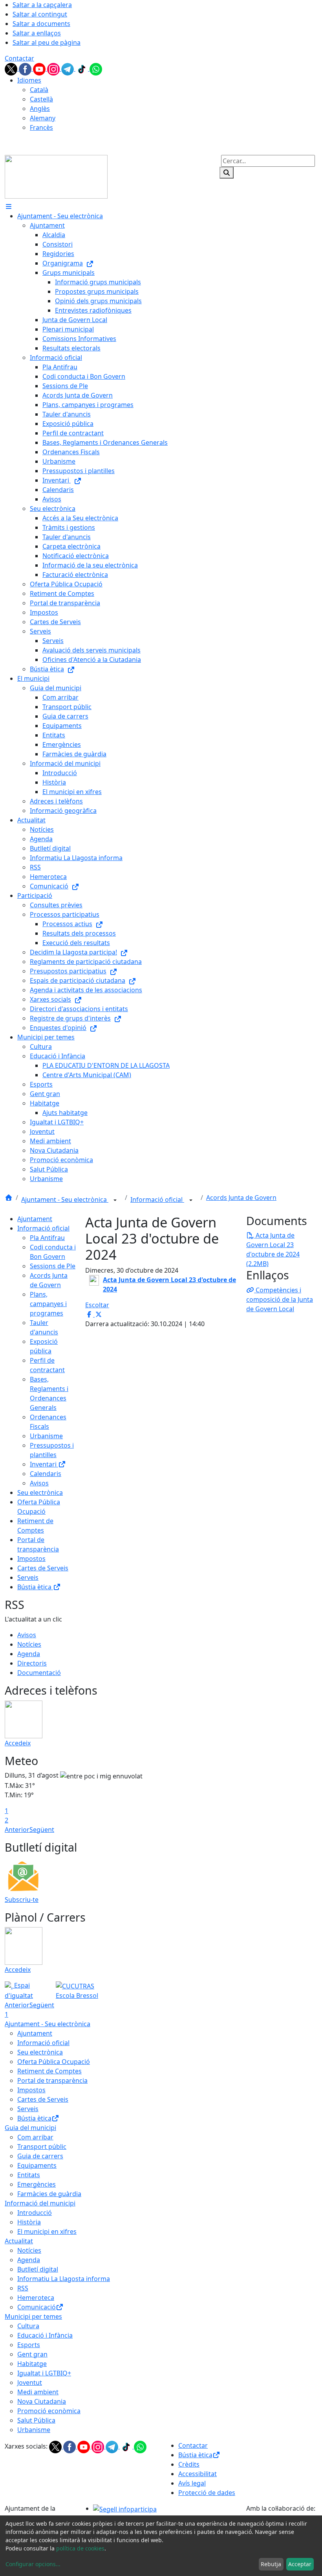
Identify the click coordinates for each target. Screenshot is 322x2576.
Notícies (29, 1644)
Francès (41, 127)
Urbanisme (46, 1436)
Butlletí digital (38, 2269)
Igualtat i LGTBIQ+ (44, 2373)
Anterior (17, 1830)
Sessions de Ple (53, 1266)
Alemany (43, 118)
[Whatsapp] (96, 68)
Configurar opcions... (33, 2564)
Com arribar (35, 2137)
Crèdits (189, 2464)
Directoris (32, 1663)
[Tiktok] (82, 68)
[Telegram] (68, 68)
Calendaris (46, 1474)
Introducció (35, 2213)
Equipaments (37, 2165)
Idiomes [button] (29, 80)
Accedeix (18, 1743)
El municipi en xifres (47, 2231)
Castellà (41, 99)
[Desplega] (115, 1200)
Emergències (37, 2184)
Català (39, 90)
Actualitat (19, 2241)
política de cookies (80, 2548)
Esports (29, 2345)
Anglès (40, 109)
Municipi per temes (33, 2316)
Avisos (39, 1483)
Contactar (19, 58)
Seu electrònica (40, 1493)
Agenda (29, 1654)
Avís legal (192, 2483)
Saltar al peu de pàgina (47, 42)
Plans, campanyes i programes (48, 1304)
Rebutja (271, 2564)
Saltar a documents (41, 24)
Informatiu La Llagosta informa (64, 2279)
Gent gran (32, 2354)
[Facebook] (26, 68)
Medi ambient (38, 2392)
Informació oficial (157, 1200)
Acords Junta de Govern (241, 1198)
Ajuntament (35, 1219)
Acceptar (300, 2564)
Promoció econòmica (49, 2411)
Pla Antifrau (47, 1238)
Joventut (30, 2383)
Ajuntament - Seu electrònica (65, 1200)
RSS (23, 2288)
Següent (42, 1830)
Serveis (28, 1577)
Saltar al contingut (40, 14)
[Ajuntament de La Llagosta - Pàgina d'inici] (56, 176)
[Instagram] (54, 68)
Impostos (31, 1559)
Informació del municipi (40, 2203)
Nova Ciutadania (42, 2401)
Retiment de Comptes (49, 2071)
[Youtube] (40, 68)
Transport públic (42, 2147)
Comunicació (37, 2307)
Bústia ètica (35, 1587)
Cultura (28, 2326)
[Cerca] (227, 173)
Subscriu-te (22, 1900)
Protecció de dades (207, 2493)
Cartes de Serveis (43, 1568)
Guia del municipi (30, 2128)
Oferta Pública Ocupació (54, 2062)
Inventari (44, 1464)
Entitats (29, 2175)
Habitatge (32, 2364)
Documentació (39, 1673)
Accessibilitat (198, 2474)
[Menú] (9, 206)
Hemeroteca (36, 2298)
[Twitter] (12, 68)
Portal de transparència (52, 2080)
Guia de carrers (40, 2156)
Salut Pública (36, 2420)
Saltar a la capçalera (42, 5)
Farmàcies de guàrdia (49, 2194)
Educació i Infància (45, 2335)
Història (29, 2222)
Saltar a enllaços (37, 33)
